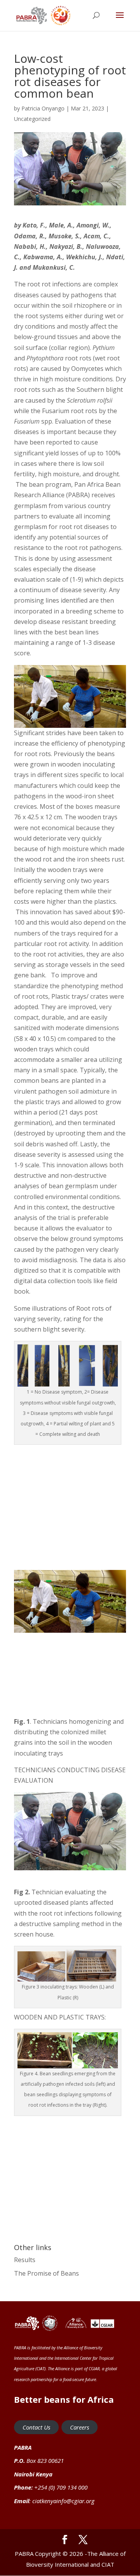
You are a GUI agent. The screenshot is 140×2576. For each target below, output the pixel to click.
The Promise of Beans (46, 2273)
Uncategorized (32, 119)
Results (25, 2260)
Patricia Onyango (43, 108)
